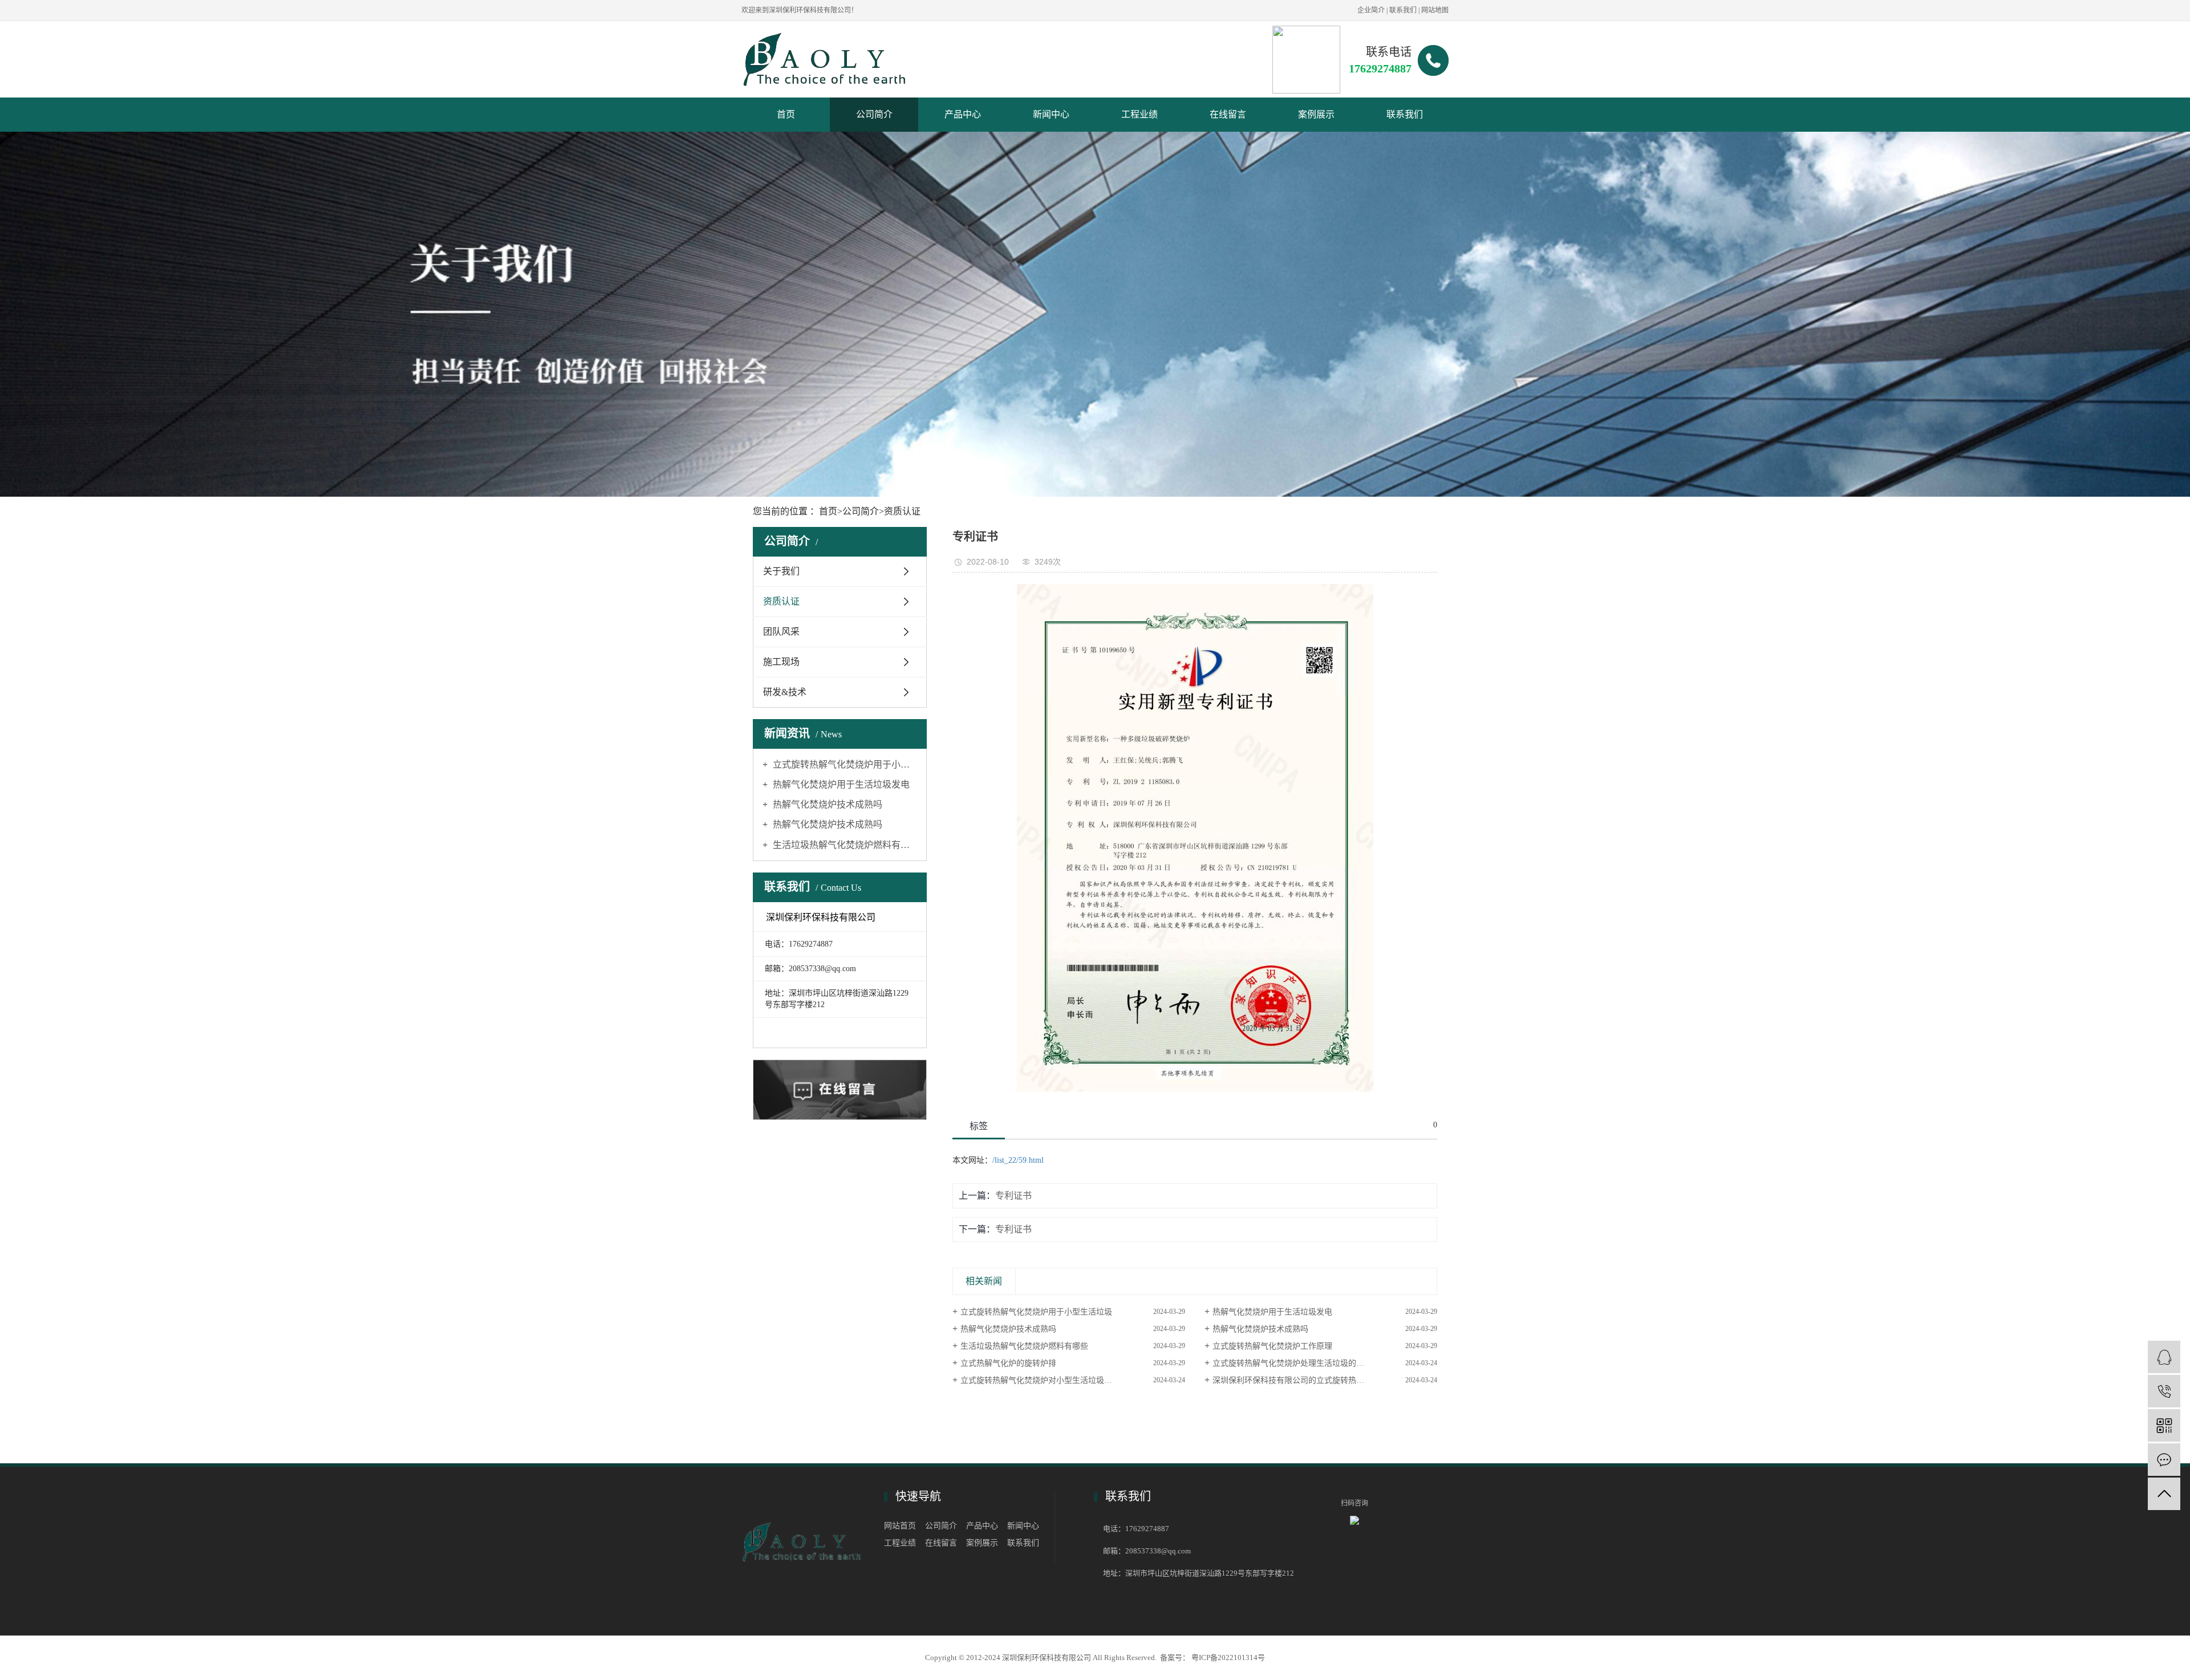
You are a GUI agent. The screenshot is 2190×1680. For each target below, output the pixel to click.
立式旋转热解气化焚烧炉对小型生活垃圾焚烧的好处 (1052, 1380)
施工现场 (781, 662)
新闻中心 (1051, 114)
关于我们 (781, 571)
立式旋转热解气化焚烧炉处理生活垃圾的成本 (1292, 1363)
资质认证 (902, 511)
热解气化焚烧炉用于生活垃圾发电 (840, 784)
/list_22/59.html (1018, 1160)
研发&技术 (785, 692)
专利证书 (1013, 1196)
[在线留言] (2164, 1460)
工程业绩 (1139, 114)
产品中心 (963, 114)
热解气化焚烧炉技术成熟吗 (826, 804)
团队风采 (781, 632)
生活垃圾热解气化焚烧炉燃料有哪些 (844, 845)
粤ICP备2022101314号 (1228, 1657)
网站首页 (900, 1526)
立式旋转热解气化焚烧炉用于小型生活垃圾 (844, 764)
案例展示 (1316, 114)
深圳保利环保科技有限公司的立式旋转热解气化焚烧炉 (1308, 1380)
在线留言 (1228, 114)
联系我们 (1403, 10)
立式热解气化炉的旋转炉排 (1008, 1363)
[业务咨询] (2164, 1357)
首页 (786, 114)
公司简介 (874, 114)
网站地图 (1435, 10)
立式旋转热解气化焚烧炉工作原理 (1272, 1346)
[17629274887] (2164, 1391)
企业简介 (1371, 10)
